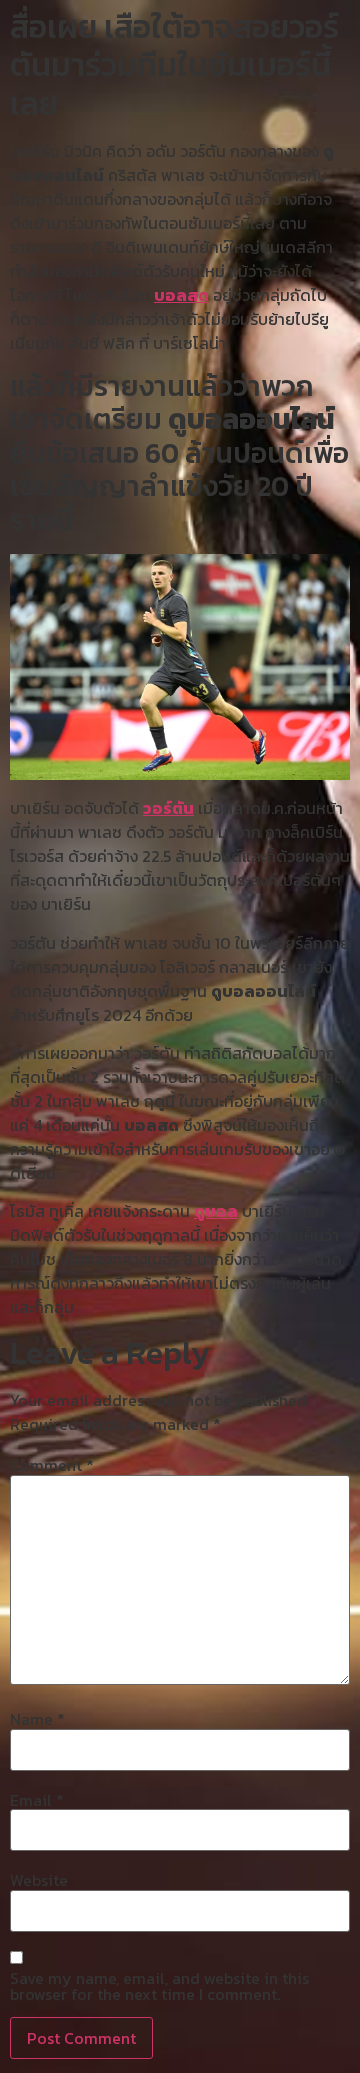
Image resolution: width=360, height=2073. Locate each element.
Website (39, 1880)
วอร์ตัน (168, 808)
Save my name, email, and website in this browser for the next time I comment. (159, 1986)
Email (37, 1800)
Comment (52, 1465)
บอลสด (181, 295)
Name (37, 1719)
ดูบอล (216, 1211)
